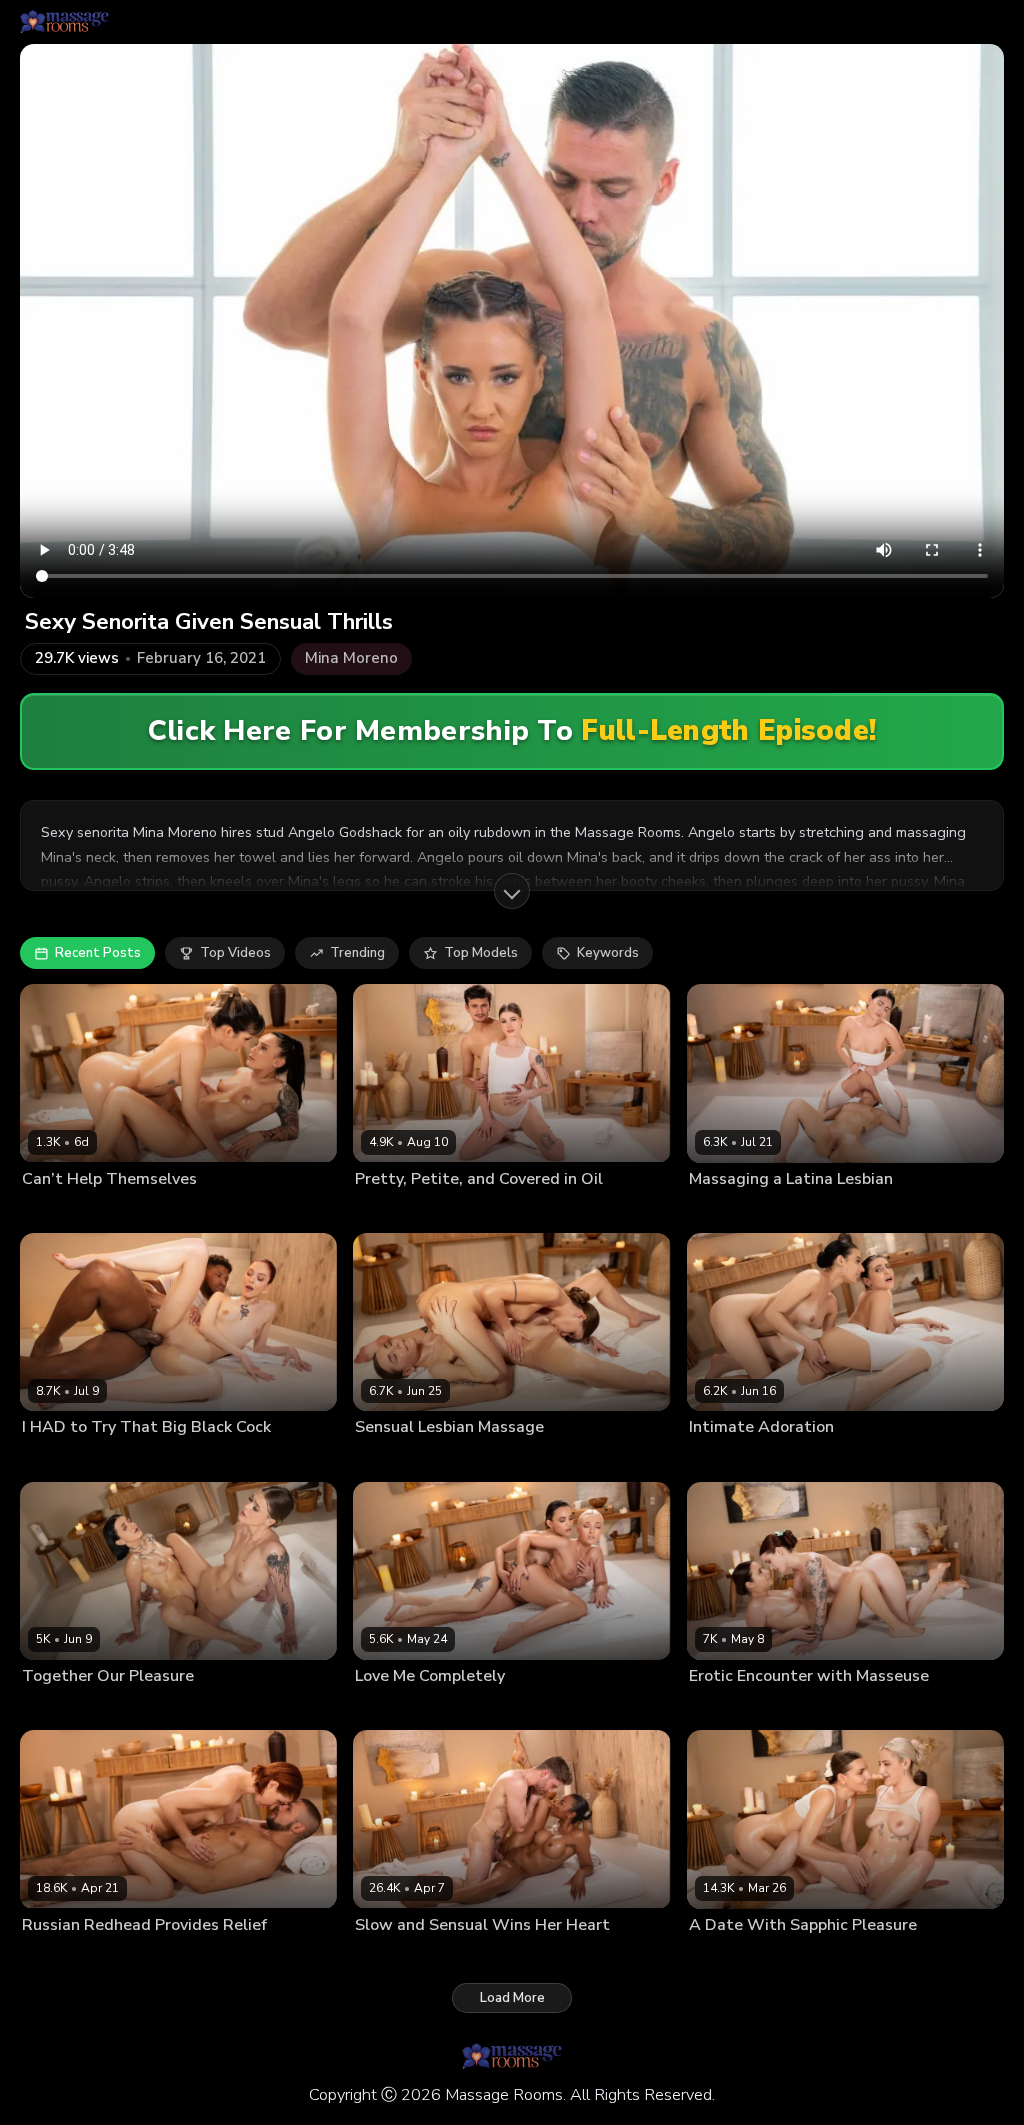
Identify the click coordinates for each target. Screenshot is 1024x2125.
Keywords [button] (608, 953)
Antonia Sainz (799, 1708)
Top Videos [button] (235, 953)
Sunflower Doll (795, 1957)
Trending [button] (357, 953)
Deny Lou (141, 1957)
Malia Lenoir (391, 1957)
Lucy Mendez (792, 1211)
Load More (512, 1998)
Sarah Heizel (147, 1708)
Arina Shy (382, 1459)
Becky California (69, 1459)
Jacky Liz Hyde (64, 1957)
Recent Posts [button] (98, 953)
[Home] (64, 22)
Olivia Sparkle (396, 1211)
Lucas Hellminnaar (487, 1957)
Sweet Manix (480, 1211)
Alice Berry (721, 1708)
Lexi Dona (51, 1211)
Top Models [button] (481, 953)
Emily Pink (718, 1459)
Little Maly (153, 1459)
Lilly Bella (718, 1211)
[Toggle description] (512, 891)
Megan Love (123, 1211)
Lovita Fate (387, 1708)
